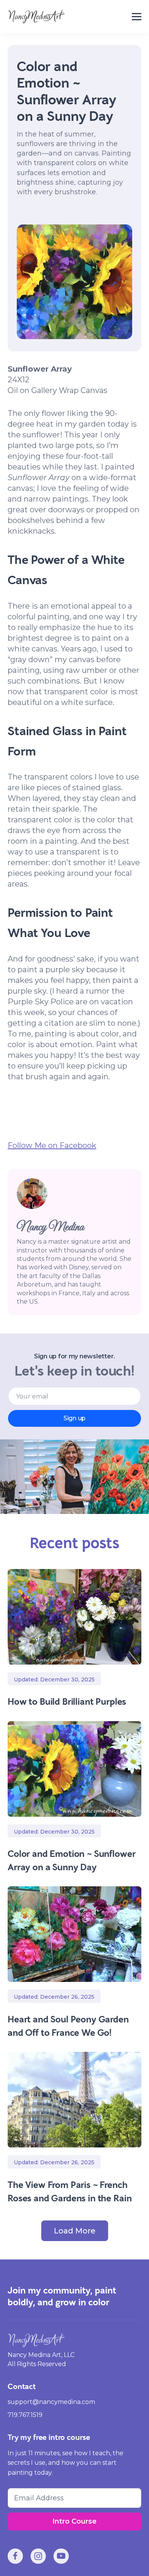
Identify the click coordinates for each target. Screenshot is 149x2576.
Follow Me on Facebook (52, 1145)
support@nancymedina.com (51, 2402)
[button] (137, 17)
